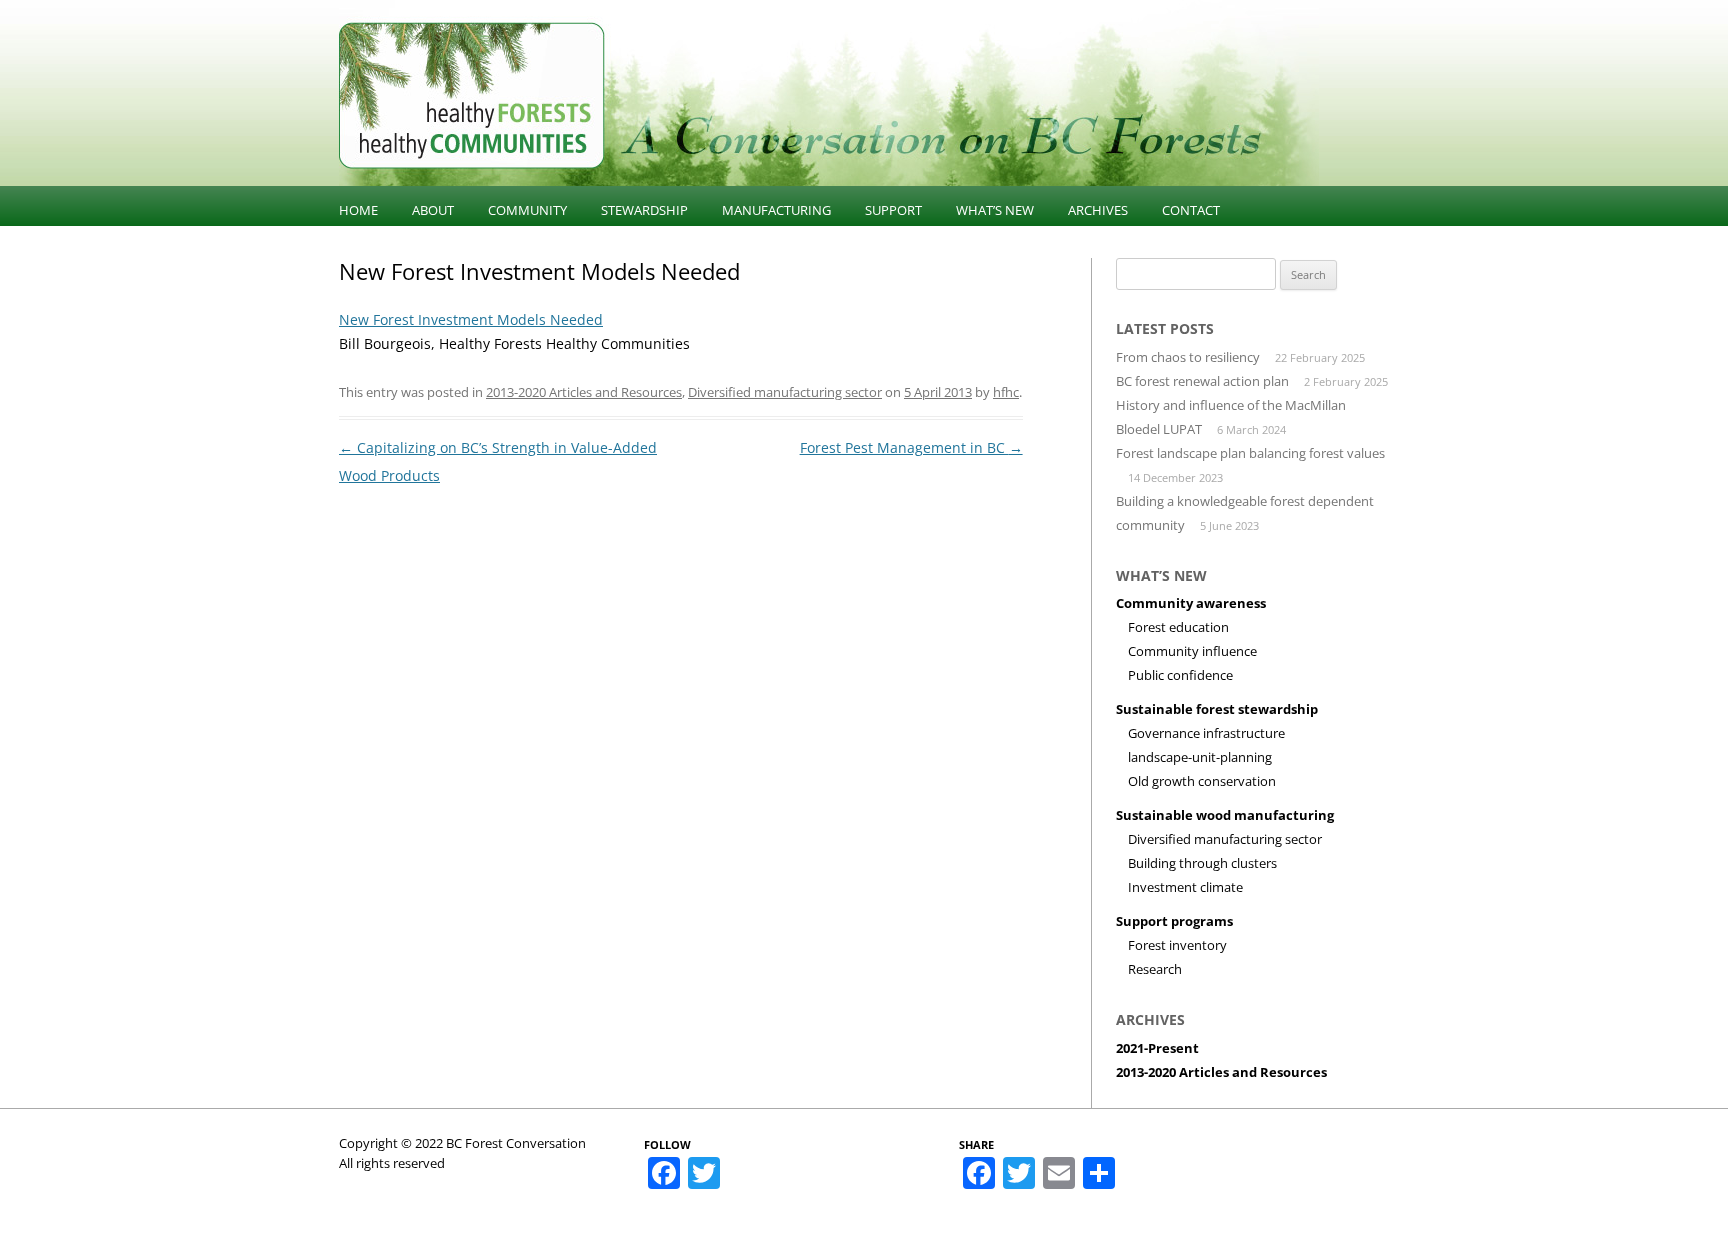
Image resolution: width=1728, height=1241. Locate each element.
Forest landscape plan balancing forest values (1250, 453)
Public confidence (1180, 675)
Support (893, 210)
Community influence (1192, 651)
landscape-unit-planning (1200, 757)
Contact (1191, 210)
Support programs (1174, 921)
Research (1155, 969)
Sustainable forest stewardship (1217, 709)
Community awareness (1191, 603)
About (433, 210)
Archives (1098, 210)
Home (358, 210)
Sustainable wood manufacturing (1225, 815)
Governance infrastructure (1206, 733)
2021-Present (1157, 1048)
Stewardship (644, 210)
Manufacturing (776, 210)
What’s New (995, 210)
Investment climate (1185, 887)
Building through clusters (1202, 863)
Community (527, 210)
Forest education (1178, 627)
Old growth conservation (1202, 781)
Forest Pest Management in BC (911, 447)
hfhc (1006, 392)
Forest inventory (1177, 945)
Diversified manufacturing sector (785, 392)
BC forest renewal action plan (1202, 381)
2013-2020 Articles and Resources (584, 392)
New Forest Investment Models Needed (471, 319)
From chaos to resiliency (1188, 357)
